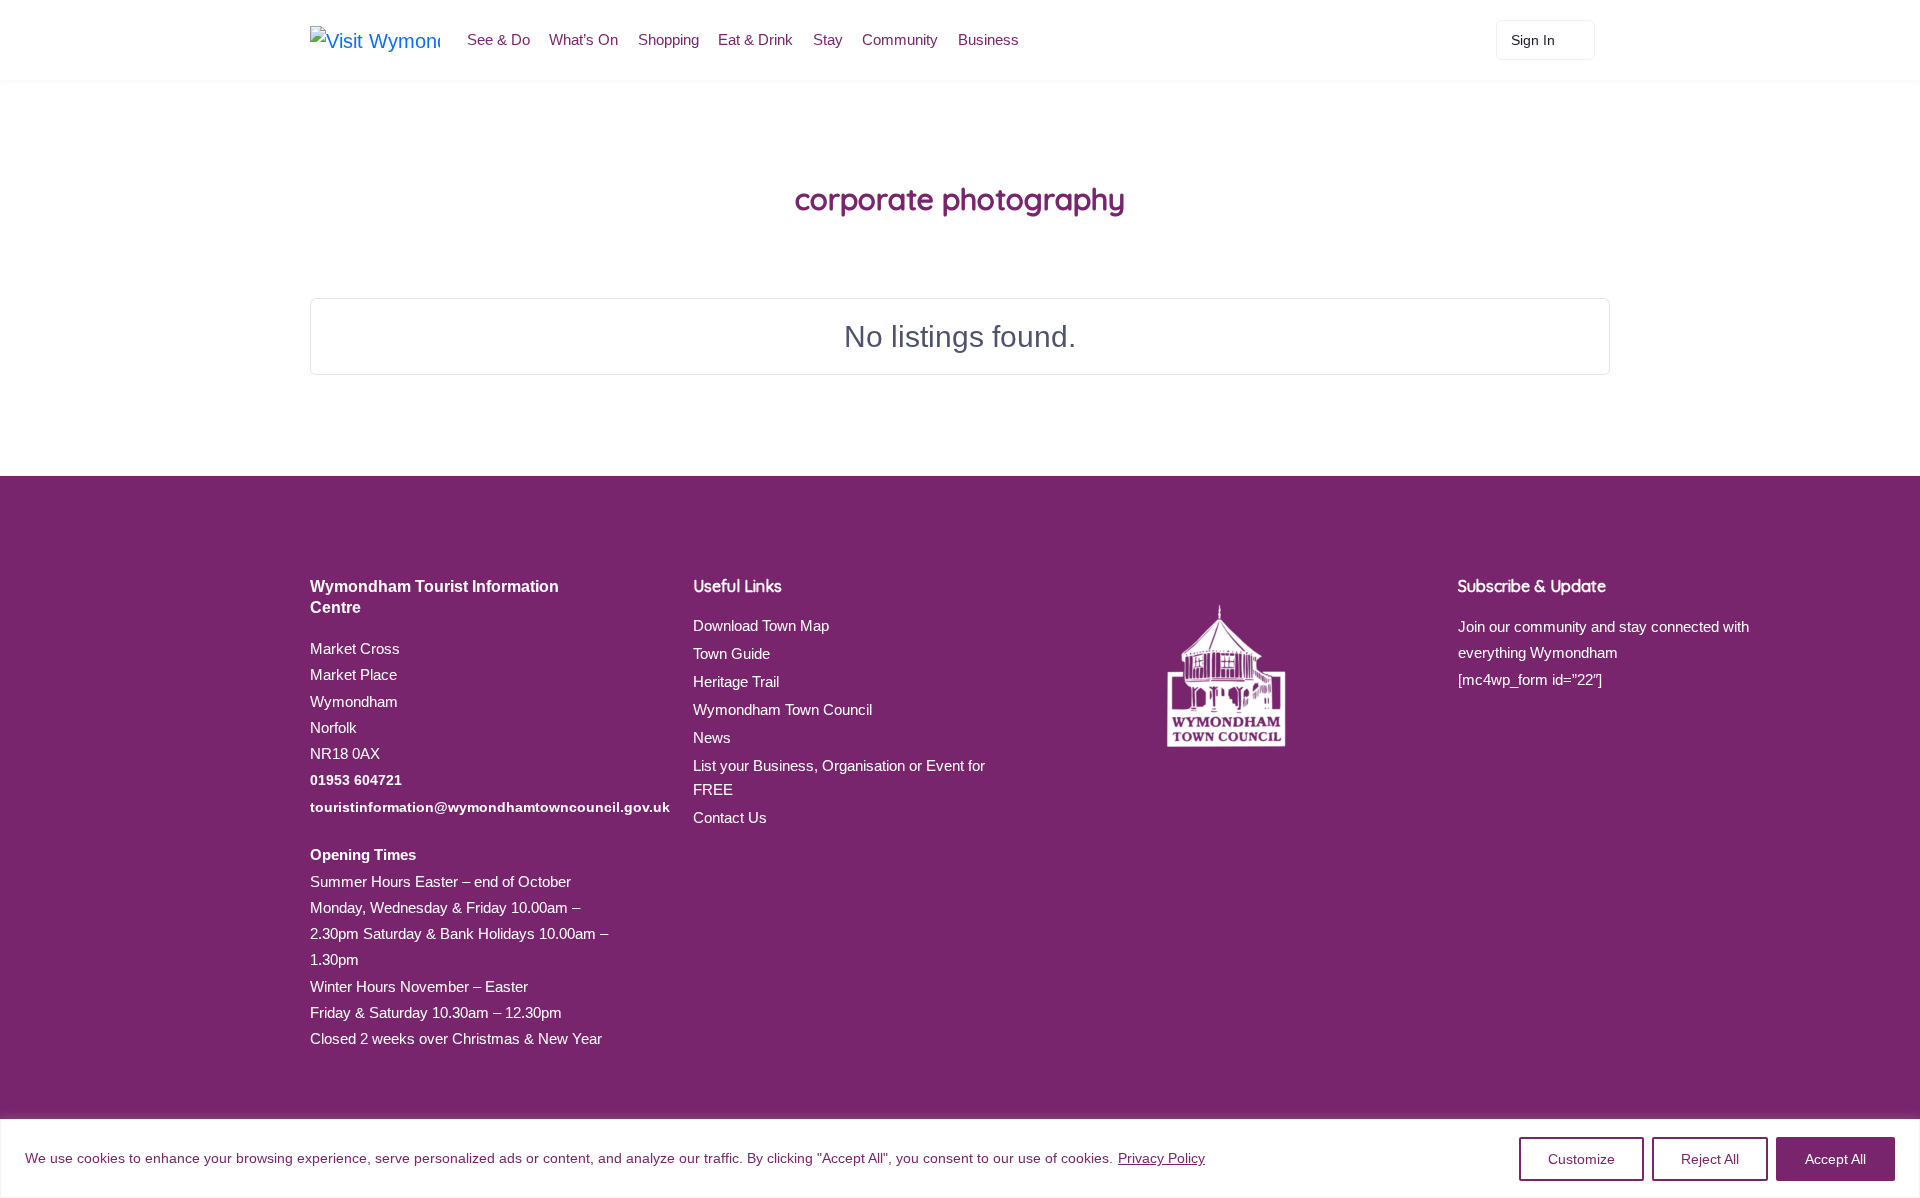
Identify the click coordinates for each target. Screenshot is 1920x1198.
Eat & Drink (755, 39)
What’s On (583, 39)
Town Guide (731, 653)
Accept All (1835, 1159)
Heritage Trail (736, 681)
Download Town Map (761, 625)
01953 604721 (356, 780)
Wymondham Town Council (782, 709)
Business (988, 39)
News (712, 737)
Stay (828, 39)
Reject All (1710, 1159)
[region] (960, 1158)
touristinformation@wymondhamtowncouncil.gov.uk (490, 807)
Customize (1581, 1159)
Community (900, 39)
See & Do (498, 39)
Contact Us (730, 817)
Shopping (668, 39)
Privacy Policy (1161, 1158)
